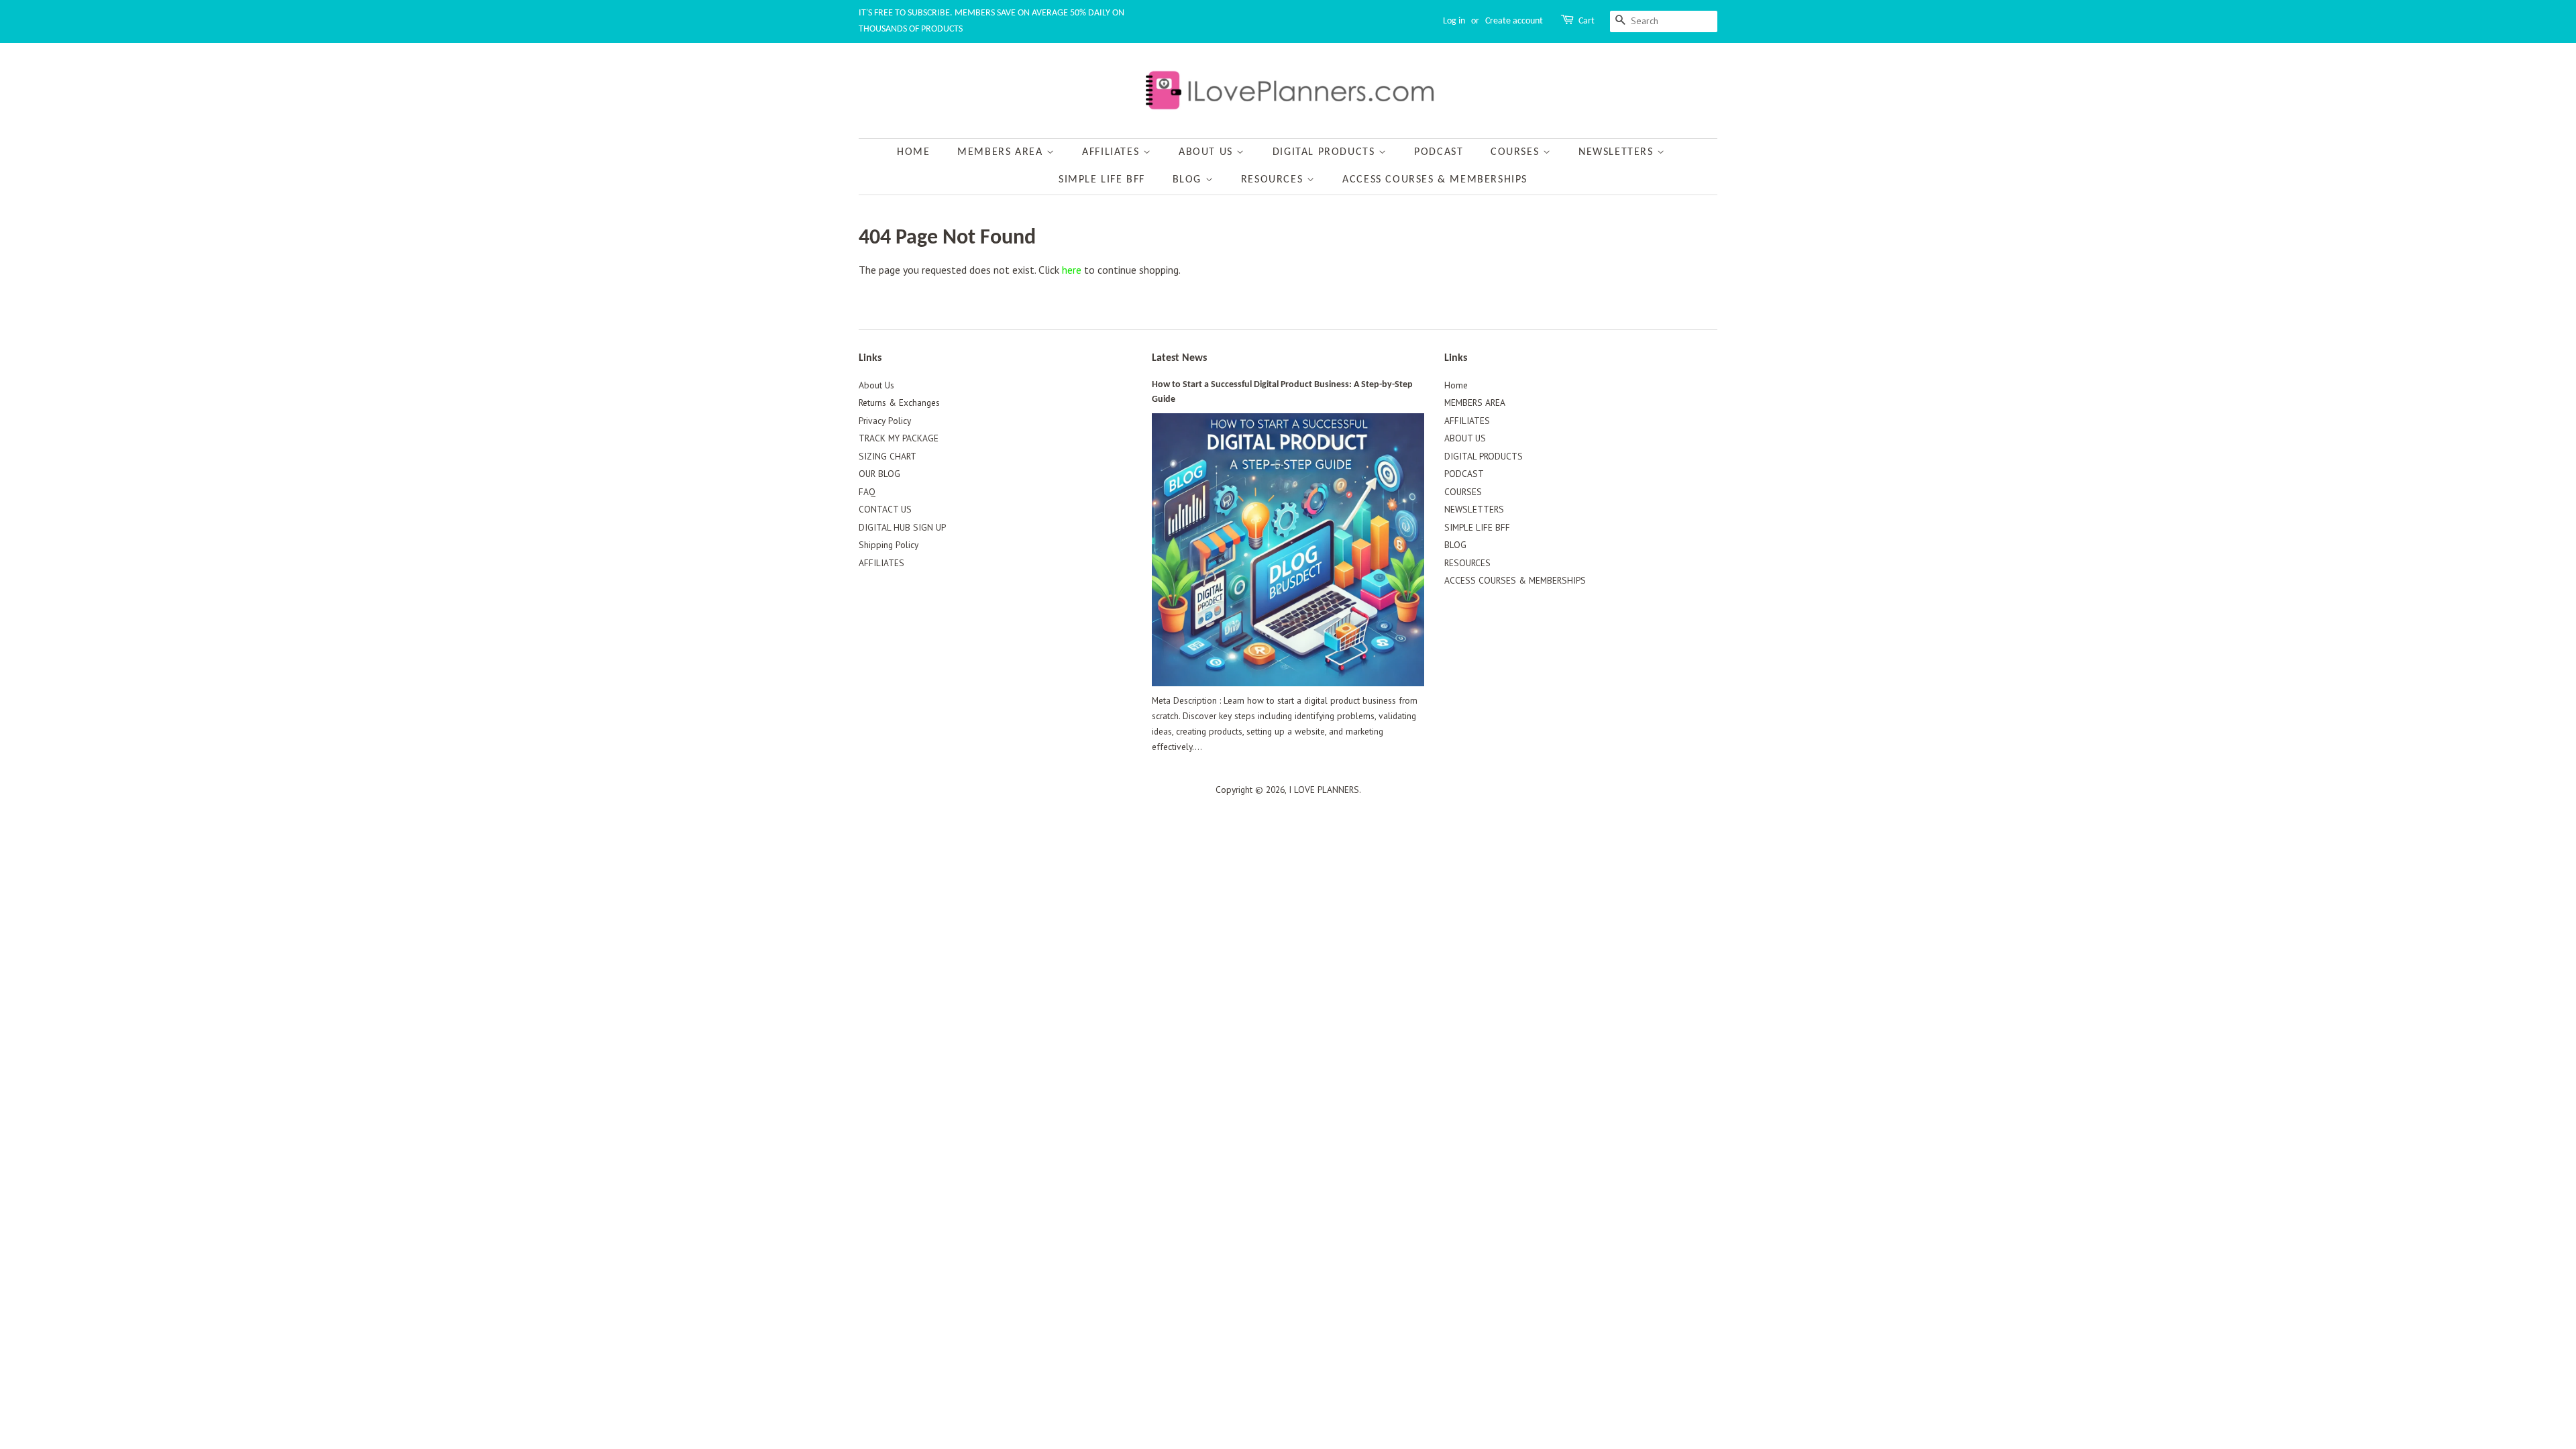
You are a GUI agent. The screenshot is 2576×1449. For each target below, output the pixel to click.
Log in (1454, 21)
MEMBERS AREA (1002, 152)
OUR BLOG (879, 474)
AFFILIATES (1113, 152)
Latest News (1179, 358)
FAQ (867, 492)
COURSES (1517, 152)
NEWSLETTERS (1618, 152)
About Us (876, 385)
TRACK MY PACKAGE (899, 438)
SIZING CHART (888, 456)
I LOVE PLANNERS (1324, 790)
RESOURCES (1274, 180)
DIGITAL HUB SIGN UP (902, 527)
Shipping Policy (889, 545)
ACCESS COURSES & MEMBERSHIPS (1435, 180)
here (1072, 270)
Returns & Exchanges (899, 402)
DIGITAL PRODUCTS (1326, 152)
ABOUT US (1207, 152)
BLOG (1189, 180)
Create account (1514, 21)
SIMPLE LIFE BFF (1102, 180)
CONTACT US (885, 509)
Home (913, 152)
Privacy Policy (885, 421)
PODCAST (1439, 152)
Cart (1587, 21)
